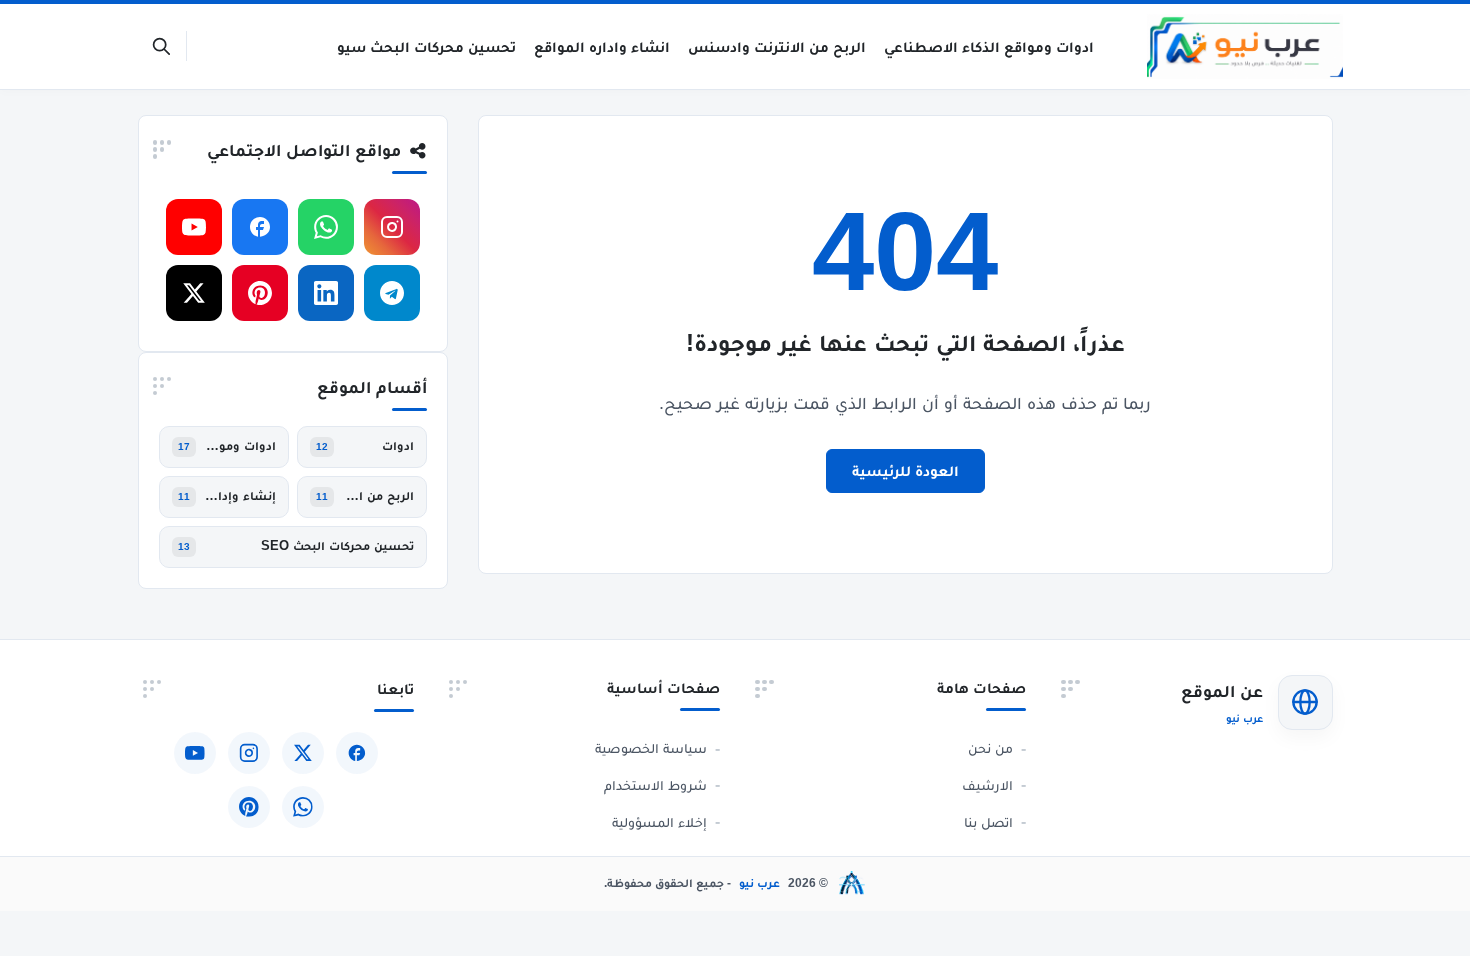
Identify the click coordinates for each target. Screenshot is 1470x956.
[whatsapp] (326, 227)
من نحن (990, 748)
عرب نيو (759, 883)
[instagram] (392, 227)
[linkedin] (326, 293)
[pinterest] (260, 293)
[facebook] (260, 227)
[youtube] (194, 227)
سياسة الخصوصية (651, 748)
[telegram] (392, 293)
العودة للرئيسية (905, 470)
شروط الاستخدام (655, 785)
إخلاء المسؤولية (659, 822)
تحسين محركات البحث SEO (337, 546)
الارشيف (987, 785)
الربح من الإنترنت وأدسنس (378, 496)
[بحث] (161, 46)
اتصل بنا (988, 822)
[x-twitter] (194, 293)
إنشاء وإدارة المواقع (240, 496)
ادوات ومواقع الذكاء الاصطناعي (240, 446)
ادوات (398, 446)
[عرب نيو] (1244, 46)
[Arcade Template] (852, 883)
